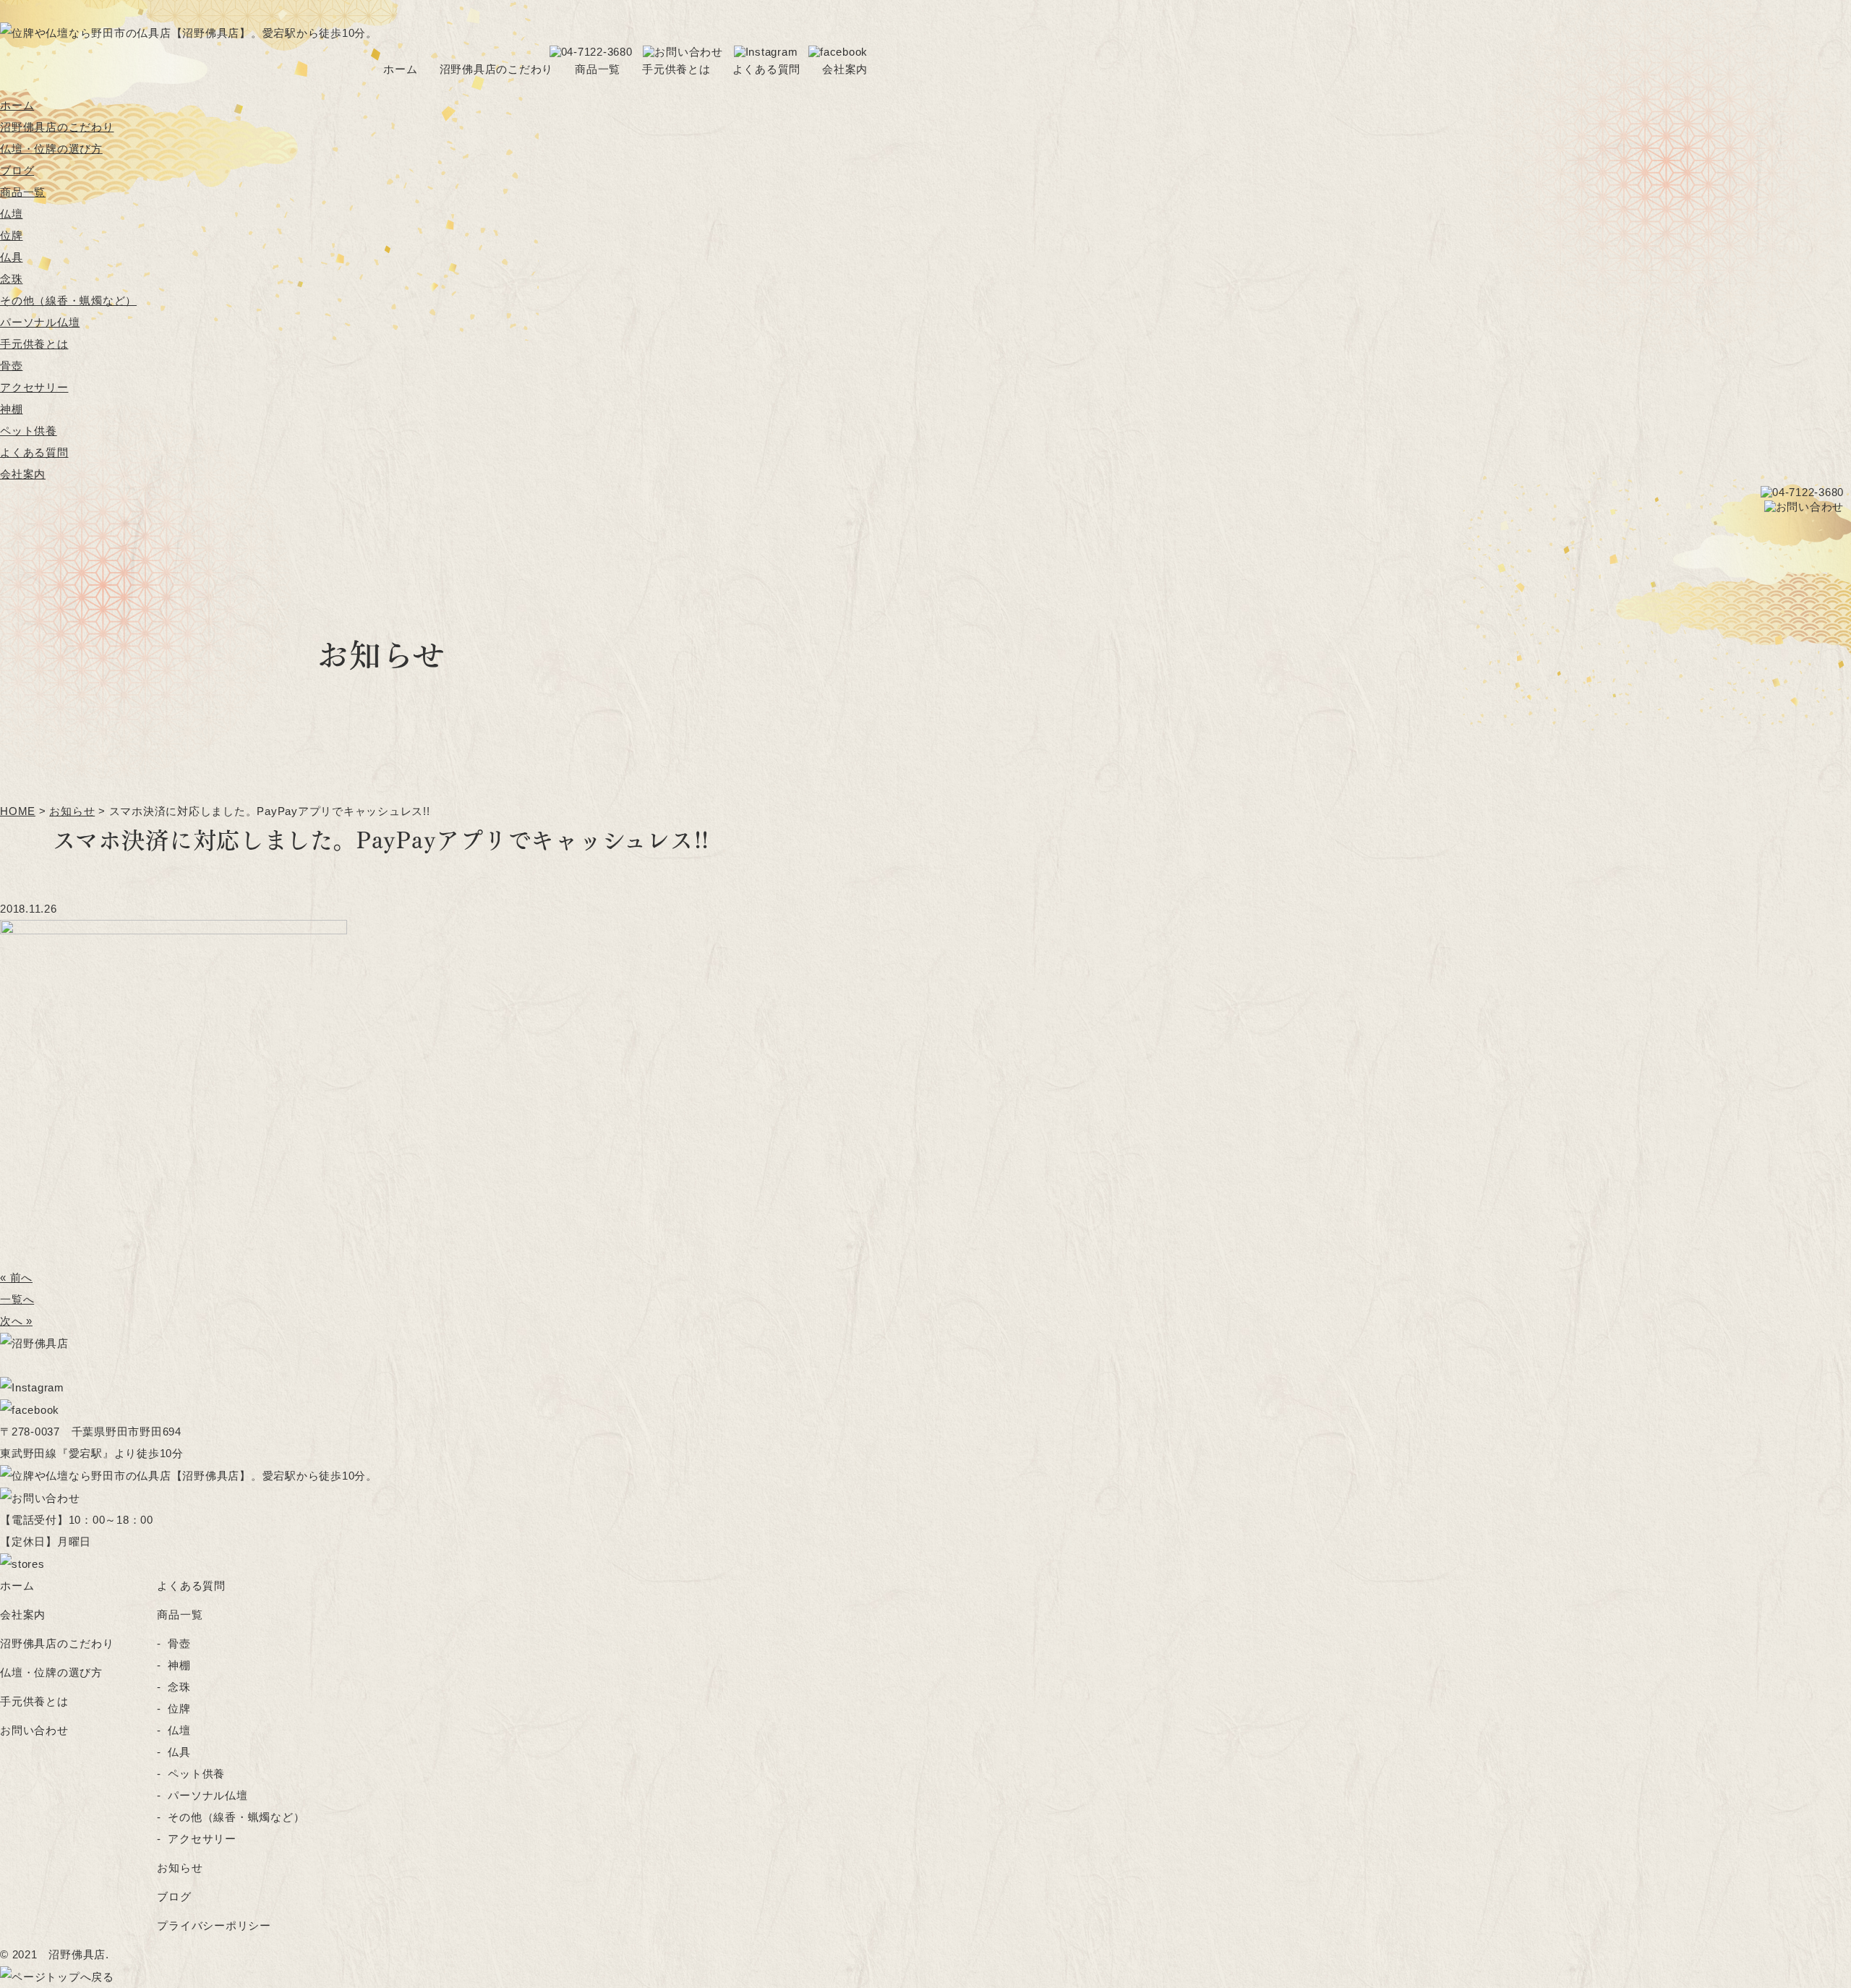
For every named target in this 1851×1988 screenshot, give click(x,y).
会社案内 (845, 69)
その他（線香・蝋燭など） (68, 300)
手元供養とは (676, 69)
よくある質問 (767, 69)
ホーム (400, 69)
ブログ (17, 170)
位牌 (12, 235)
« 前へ (16, 1277)
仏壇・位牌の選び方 (51, 149)
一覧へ (17, 1299)
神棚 (12, 409)
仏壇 (12, 214)
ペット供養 (29, 431)
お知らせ (180, 1868)
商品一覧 (598, 69)
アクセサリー (34, 387)
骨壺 (12, 366)
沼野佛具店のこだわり (497, 69)
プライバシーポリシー (214, 1925)
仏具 (12, 257)
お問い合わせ (34, 1730)
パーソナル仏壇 (40, 322)
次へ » (16, 1321)
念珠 (12, 279)
